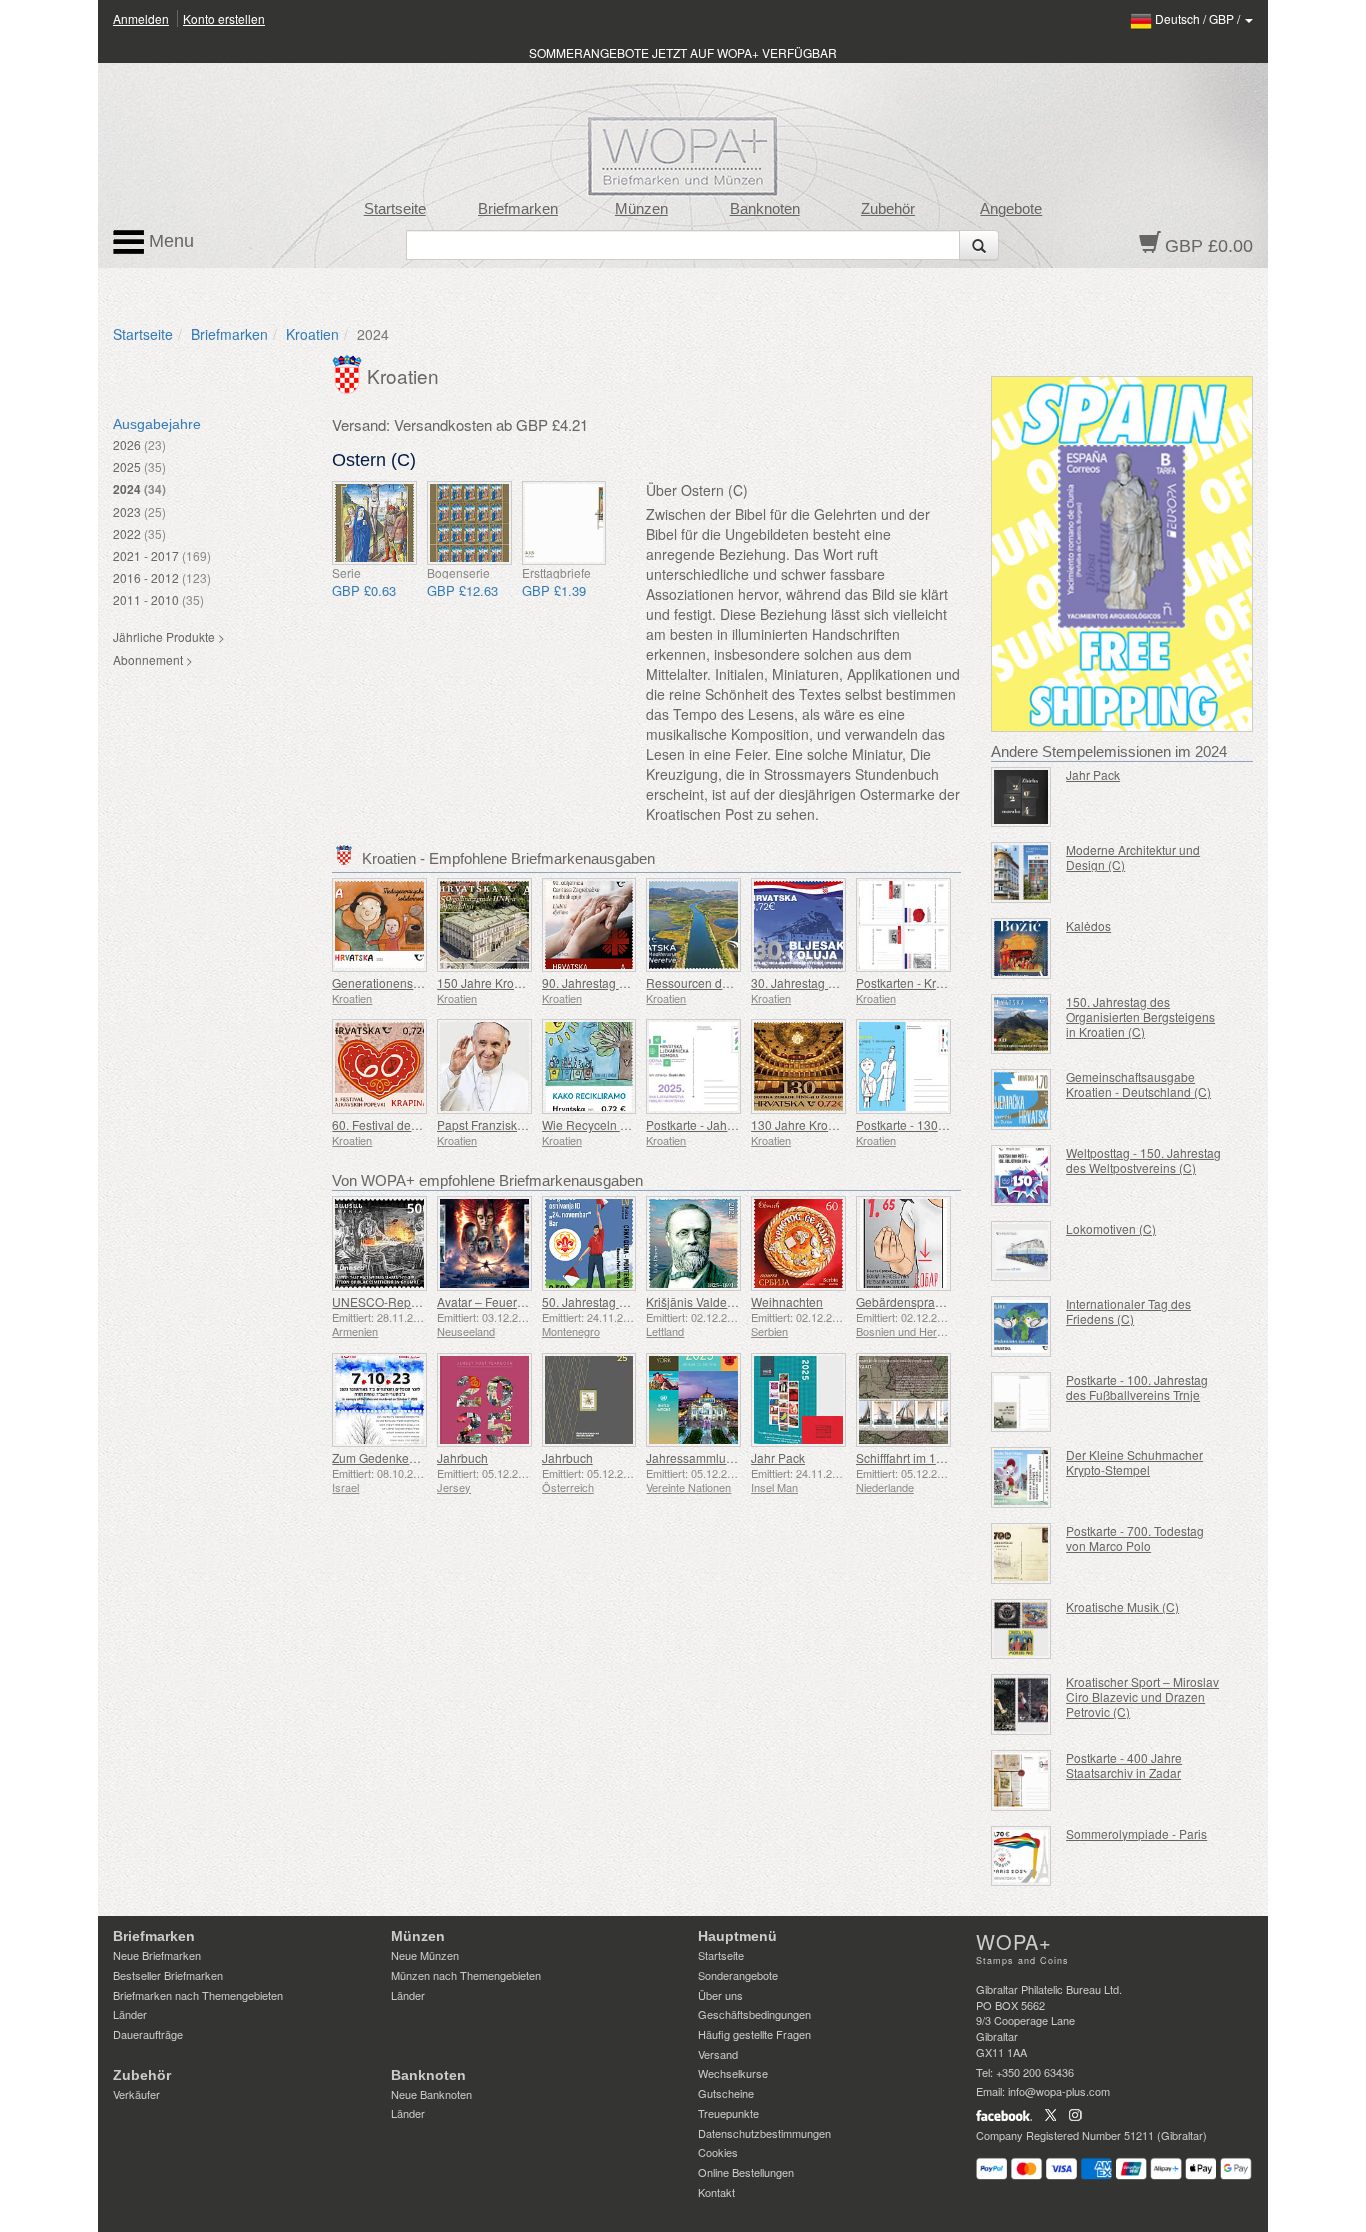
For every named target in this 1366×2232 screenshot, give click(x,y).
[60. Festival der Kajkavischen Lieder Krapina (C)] (379, 1066)
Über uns (720, 1995)
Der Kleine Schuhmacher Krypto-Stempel (1134, 1462)
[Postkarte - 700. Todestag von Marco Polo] (1021, 1553)
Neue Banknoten (431, 2094)
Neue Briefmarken (157, 1955)
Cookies (718, 2152)
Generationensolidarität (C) (406, 982)
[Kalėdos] (1021, 948)
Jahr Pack (778, 1457)
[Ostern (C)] (374, 523)
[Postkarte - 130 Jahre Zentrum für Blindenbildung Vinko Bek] (903, 1066)
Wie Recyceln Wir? (593, 1124)
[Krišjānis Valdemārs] (693, 1243)
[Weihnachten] (798, 1243)
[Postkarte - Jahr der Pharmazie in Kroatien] (693, 1066)
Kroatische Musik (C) (1122, 1606)
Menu (169, 241)
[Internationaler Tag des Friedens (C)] (1021, 1326)
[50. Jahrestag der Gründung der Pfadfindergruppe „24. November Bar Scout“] (589, 1243)
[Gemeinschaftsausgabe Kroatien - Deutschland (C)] (1021, 1099)
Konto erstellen (224, 18)
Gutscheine (726, 2093)
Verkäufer (136, 2094)
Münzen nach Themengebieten (466, 1975)
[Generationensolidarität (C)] (379, 925)
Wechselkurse (733, 2073)
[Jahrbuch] (484, 1400)
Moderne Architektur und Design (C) (1133, 857)
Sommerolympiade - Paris (1136, 1833)
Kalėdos (1088, 925)
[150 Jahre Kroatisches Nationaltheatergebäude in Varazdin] (484, 925)
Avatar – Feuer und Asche (507, 1301)
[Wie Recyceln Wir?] (589, 1066)
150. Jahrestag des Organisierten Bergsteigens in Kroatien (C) (1140, 1016)
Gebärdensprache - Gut (920, 1301)
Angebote (1011, 209)
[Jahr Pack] (798, 1400)
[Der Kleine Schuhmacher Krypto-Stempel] (1021, 1477)
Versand (718, 2054)
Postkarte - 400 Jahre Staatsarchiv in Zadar (1124, 1765)
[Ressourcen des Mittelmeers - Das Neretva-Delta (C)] (693, 925)
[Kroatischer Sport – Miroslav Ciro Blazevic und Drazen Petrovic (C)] (1021, 1704)
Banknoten (765, 209)
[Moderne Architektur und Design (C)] (1021, 872)
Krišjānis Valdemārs (700, 1301)
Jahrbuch (462, 1457)
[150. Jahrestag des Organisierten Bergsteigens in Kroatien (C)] (1021, 1024)
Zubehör (888, 209)
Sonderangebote (738, 1975)
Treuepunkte (728, 2113)
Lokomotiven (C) (1111, 1228)
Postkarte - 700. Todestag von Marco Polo (1135, 1538)
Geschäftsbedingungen (754, 2014)
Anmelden (141, 18)
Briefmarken (518, 209)
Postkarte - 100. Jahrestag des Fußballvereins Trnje (1137, 1387)
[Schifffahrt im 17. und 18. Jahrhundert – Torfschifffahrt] (903, 1400)
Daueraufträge (148, 2034)
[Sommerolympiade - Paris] (1021, 1856)
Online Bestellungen (746, 2172)
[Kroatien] (349, 372)
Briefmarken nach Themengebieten (198, 1995)
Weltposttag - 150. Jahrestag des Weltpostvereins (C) (1143, 1160)
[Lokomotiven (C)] (1021, 1251)
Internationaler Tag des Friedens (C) (1128, 1311)
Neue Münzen (425, 1955)
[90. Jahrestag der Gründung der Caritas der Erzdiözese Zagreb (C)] (589, 925)
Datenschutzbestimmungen (764, 2133)
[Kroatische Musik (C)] (1021, 1629)
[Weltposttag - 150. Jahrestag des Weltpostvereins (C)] (1021, 1175)
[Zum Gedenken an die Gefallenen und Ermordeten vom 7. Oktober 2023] (379, 1400)
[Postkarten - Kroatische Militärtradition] (903, 925)
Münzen (641, 209)
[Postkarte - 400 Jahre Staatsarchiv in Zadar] (1021, 1780)
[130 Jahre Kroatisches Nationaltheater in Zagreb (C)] (798, 1066)
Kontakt (716, 2192)
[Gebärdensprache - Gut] (903, 1243)
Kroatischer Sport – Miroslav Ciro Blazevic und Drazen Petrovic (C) (1142, 1696)
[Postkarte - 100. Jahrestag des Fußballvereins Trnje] (1021, 1402)
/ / (1199, 18)
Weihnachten (787, 1301)
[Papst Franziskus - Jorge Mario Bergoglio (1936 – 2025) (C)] (484, 1066)
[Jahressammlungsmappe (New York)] (693, 1400)
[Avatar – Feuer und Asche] (484, 1243)
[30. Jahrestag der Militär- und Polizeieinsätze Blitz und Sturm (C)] (798, 925)
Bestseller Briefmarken (168, 1975)
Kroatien (312, 334)
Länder (130, 2014)
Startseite (395, 209)
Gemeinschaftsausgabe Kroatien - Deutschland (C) (1138, 1084)
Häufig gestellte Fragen (754, 2034)
